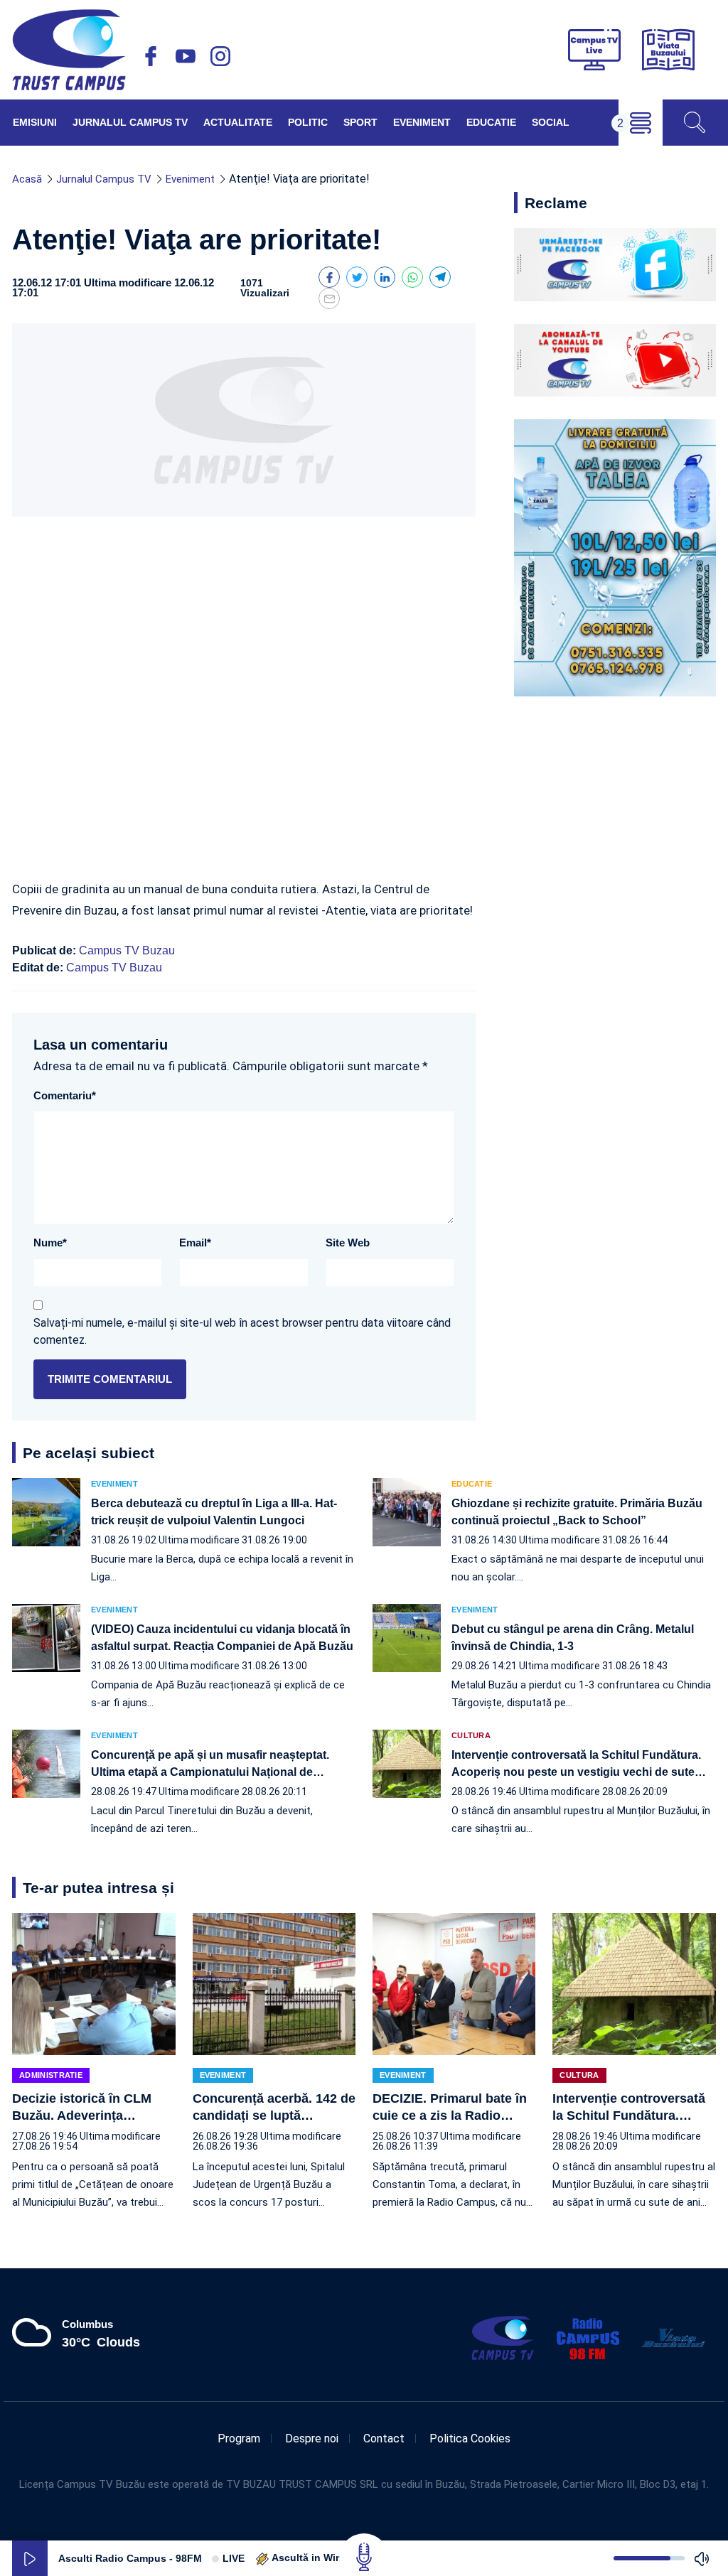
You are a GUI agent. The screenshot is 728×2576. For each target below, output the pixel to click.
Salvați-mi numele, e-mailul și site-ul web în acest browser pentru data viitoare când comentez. (242, 1331)
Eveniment (422, 122)
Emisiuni (35, 122)
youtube (186, 56)
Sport (360, 122)
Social (551, 122)
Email (195, 1243)
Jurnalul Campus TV (130, 122)
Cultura (471, 1736)
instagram (220, 56)
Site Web (348, 1243)
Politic (308, 122)
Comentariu (65, 1095)
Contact (384, 2438)
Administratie (51, 2075)
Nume (50, 1243)
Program (239, 2438)
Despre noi (312, 2438)
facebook (151, 56)
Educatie (491, 122)
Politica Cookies (470, 2438)
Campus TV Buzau (127, 950)
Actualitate (238, 122)
